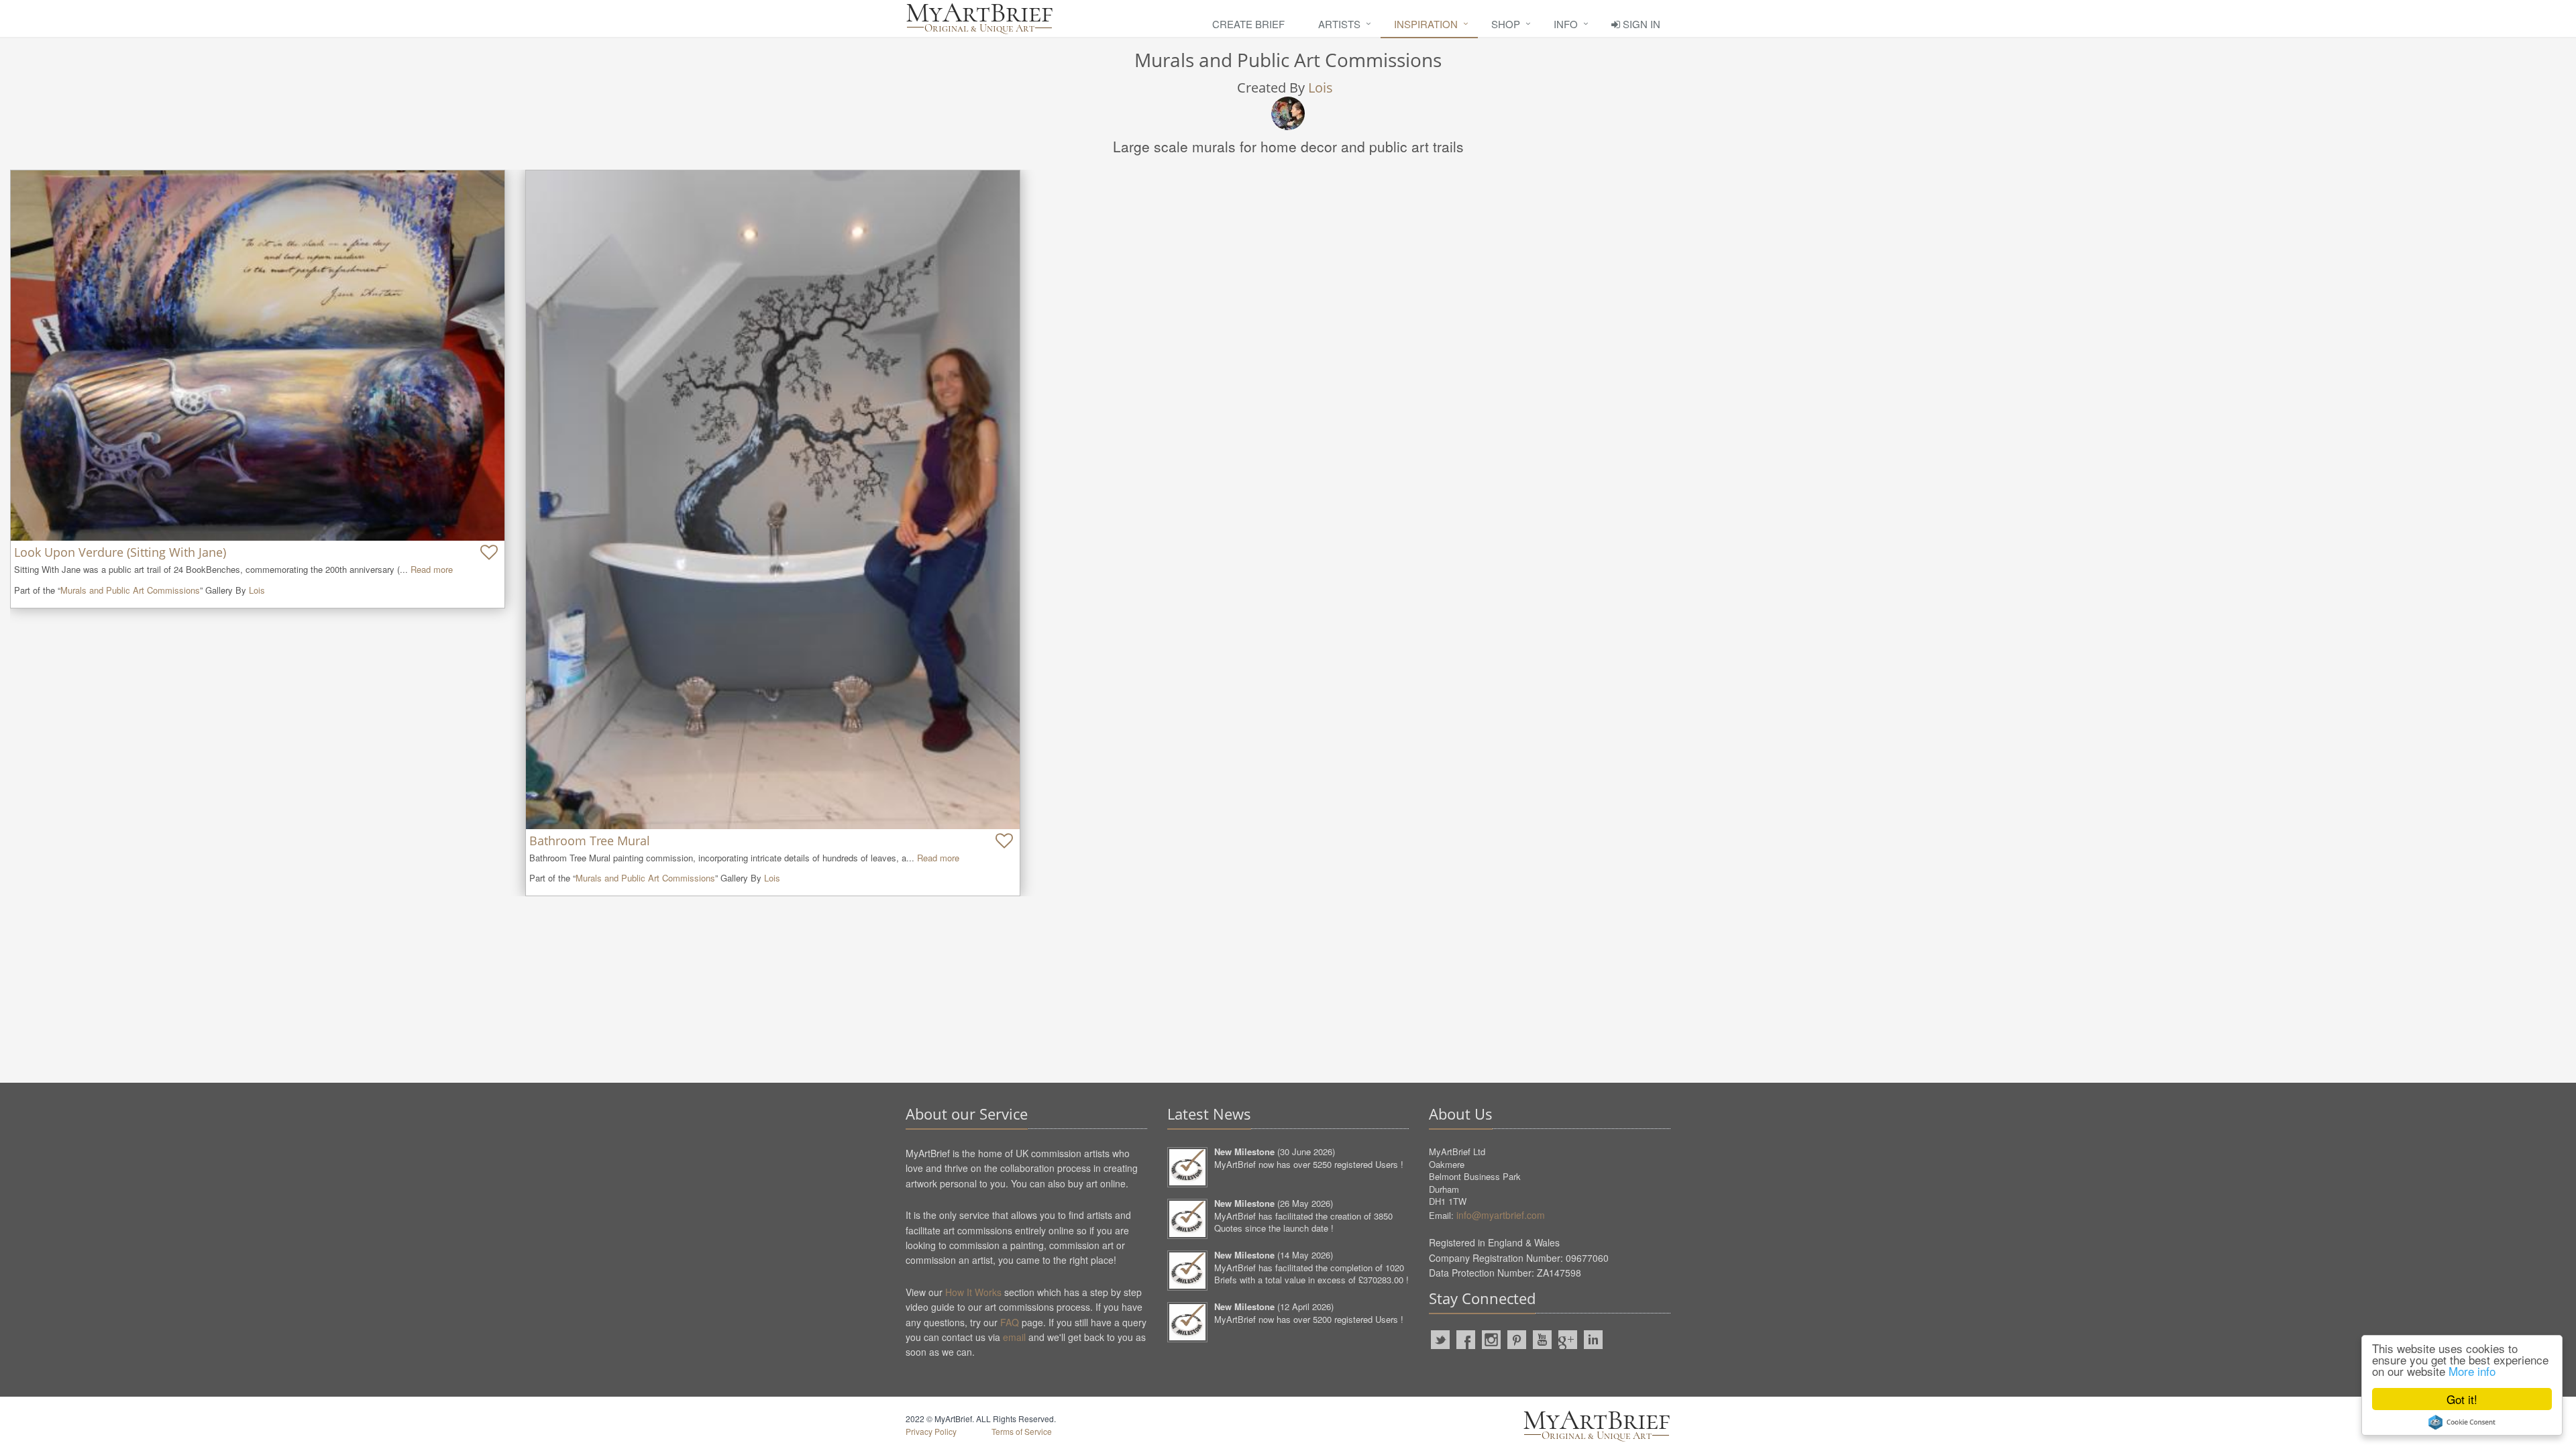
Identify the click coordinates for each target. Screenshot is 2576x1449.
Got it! (2462, 1399)
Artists (1339, 24)
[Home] (979, 18)
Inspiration (1426, 24)
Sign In (1640, 24)
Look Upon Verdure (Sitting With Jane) (120, 552)
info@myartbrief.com (1501, 1215)
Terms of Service (1022, 1431)
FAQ (1010, 1322)
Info (1566, 24)
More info (2472, 1371)
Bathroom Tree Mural (590, 841)
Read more (432, 569)
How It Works (973, 1292)
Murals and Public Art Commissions (130, 590)
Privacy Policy (931, 1431)
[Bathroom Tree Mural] (773, 499)
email (1014, 1337)
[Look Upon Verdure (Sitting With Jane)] (258, 356)
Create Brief (1248, 24)
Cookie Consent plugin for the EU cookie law (2462, 1422)
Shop (1506, 24)
